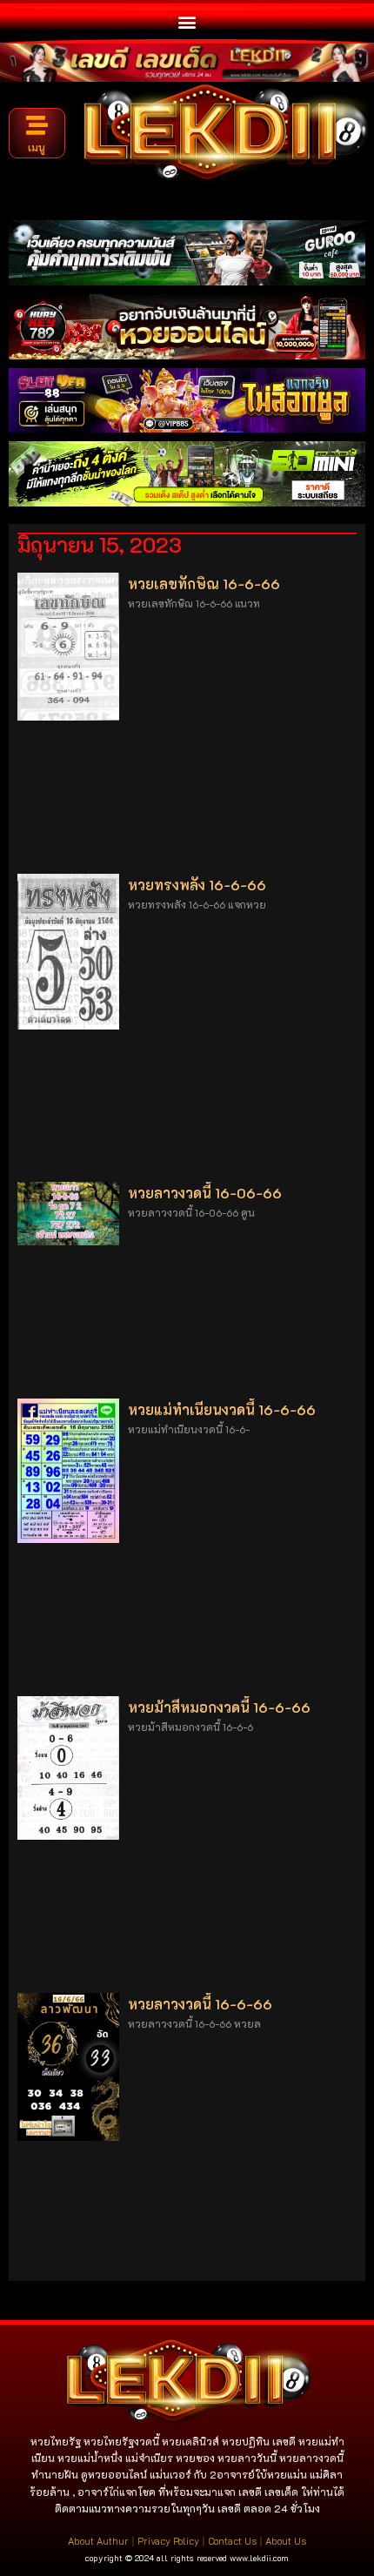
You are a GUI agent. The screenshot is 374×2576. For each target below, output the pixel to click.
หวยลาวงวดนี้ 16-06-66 (205, 1193)
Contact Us (232, 2541)
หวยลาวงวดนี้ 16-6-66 (200, 2004)
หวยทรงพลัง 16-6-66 (197, 885)
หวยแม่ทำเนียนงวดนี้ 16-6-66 (222, 1409)
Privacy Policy (168, 2541)
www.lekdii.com (259, 2558)
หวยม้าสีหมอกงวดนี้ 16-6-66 (219, 1707)
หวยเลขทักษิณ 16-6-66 (204, 584)
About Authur (98, 2541)
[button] (187, 21)
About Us (286, 2541)
